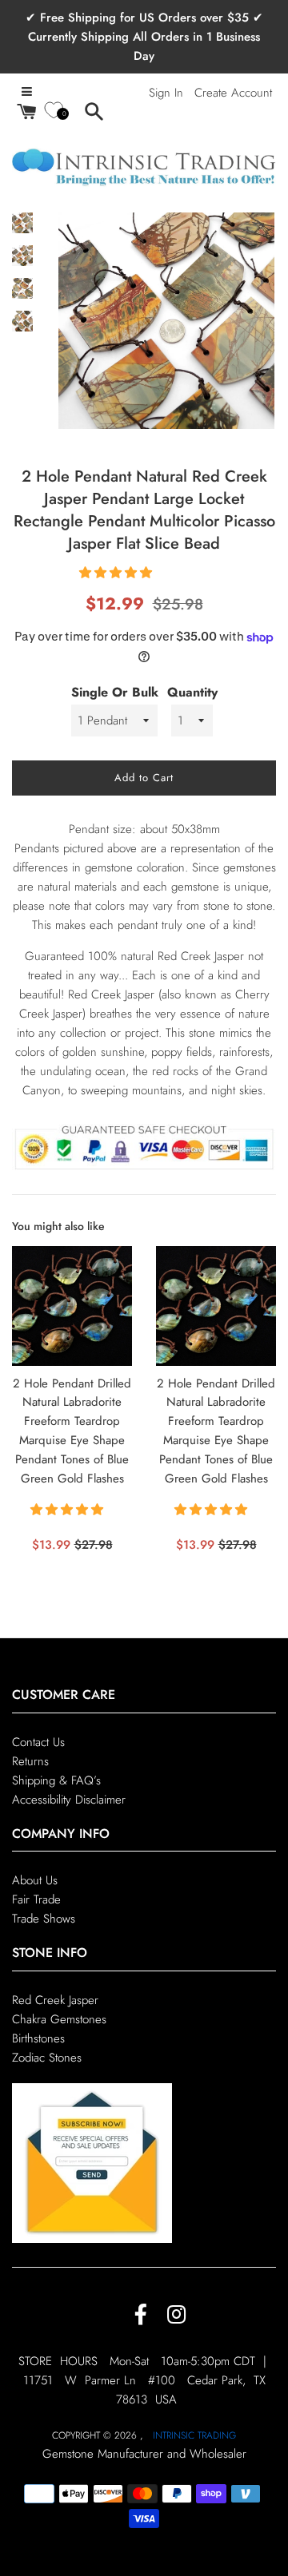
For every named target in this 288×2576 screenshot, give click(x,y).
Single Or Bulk (115, 692)
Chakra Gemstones (59, 2019)
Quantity (192, 692)
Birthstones (38, 2038)
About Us (35, 1880)
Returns (30, 1761)
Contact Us (38, 1742)
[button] (118, 573)
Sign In (166, 93)
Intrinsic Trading (194, 2435)
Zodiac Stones (47, 2058)
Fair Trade (36, 1899)
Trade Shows (44, 1919)
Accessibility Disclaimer (69, 1800)
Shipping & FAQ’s (56, 1780)
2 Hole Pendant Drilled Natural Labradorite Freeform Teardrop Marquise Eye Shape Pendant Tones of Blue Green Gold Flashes (72, 1431)
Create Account (233, 93)
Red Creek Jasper (55, 2000)
